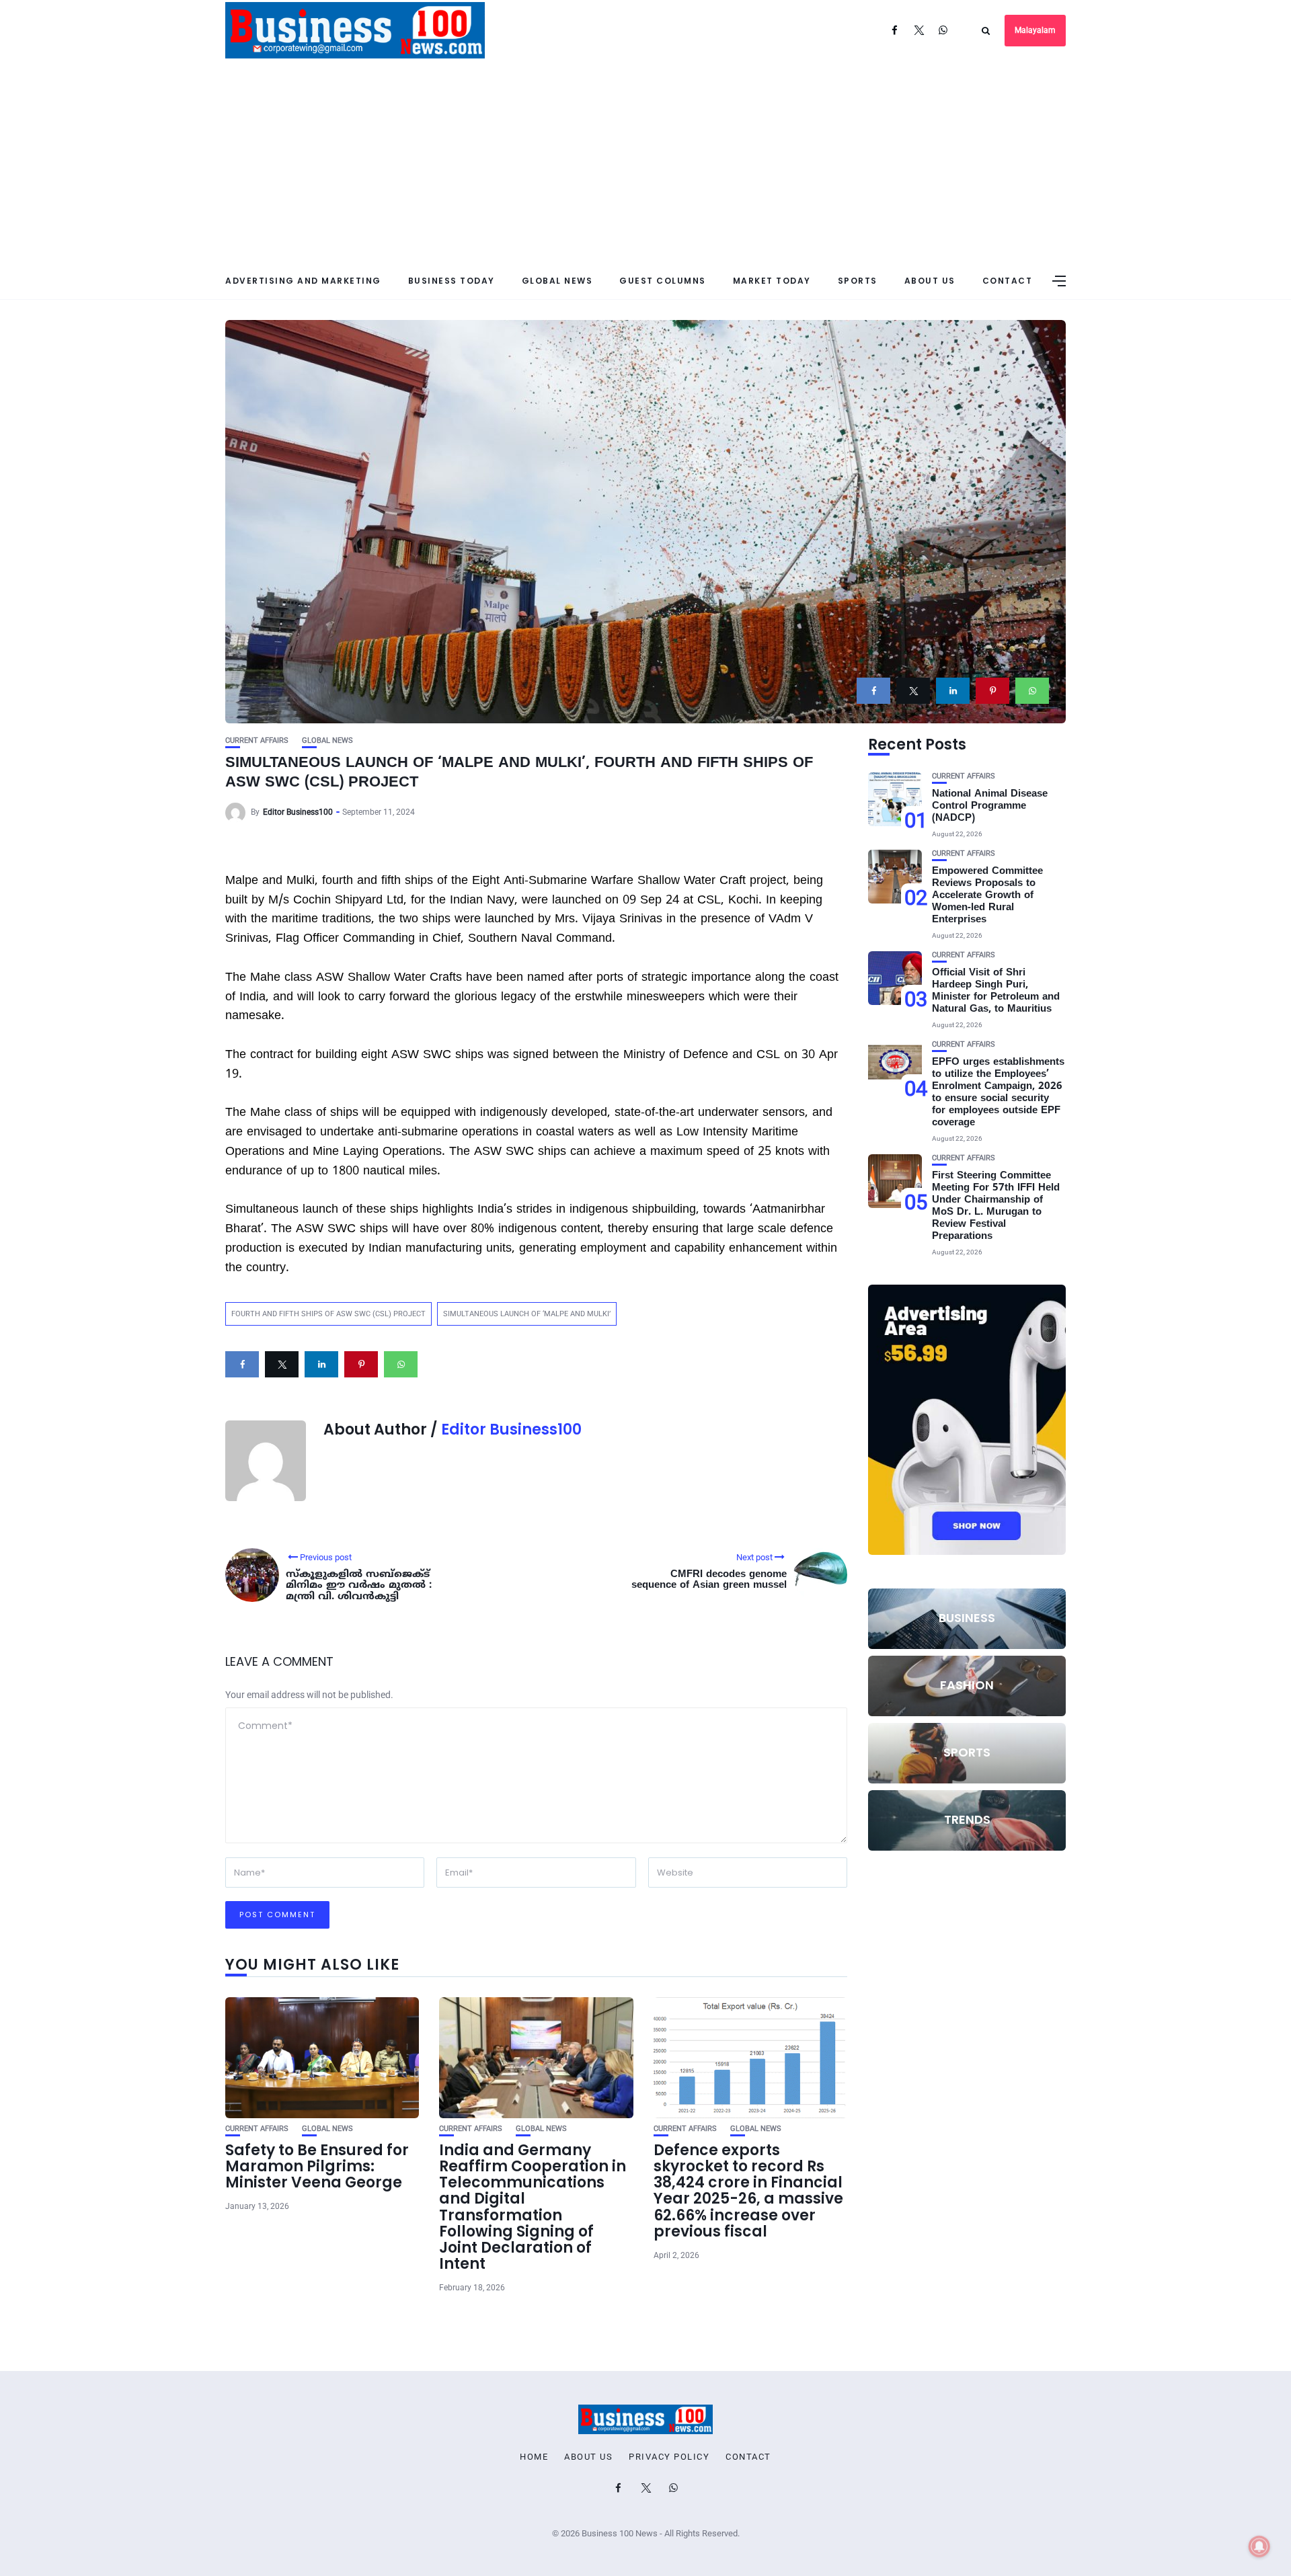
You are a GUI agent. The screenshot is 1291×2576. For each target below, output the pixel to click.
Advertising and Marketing (303, 281)
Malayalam (1035, 30)
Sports (858, 281)
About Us (930, 281)
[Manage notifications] (1259, 2546)
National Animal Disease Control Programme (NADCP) (990, 806)
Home (534, 2457)
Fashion (967, 1685)
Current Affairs (257, 740)
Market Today (772, 281)
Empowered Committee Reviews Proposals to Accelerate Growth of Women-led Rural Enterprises (987, 896)
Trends (967, 1819)
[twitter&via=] (913, 691)
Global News (557, 281)
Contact (1008, 281)
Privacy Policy (669, 2457)
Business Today (452, 281)
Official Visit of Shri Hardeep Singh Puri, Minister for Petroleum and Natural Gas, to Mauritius (996, 991)
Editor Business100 (298, 812)
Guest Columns (663, 281)
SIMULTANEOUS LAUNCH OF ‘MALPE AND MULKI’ (527, 1314)
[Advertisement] (645, 161)
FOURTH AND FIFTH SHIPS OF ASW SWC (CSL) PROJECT (328, 1314)
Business (967, 1618)
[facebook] (873, 691)
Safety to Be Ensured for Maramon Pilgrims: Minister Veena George (317, 2166)
